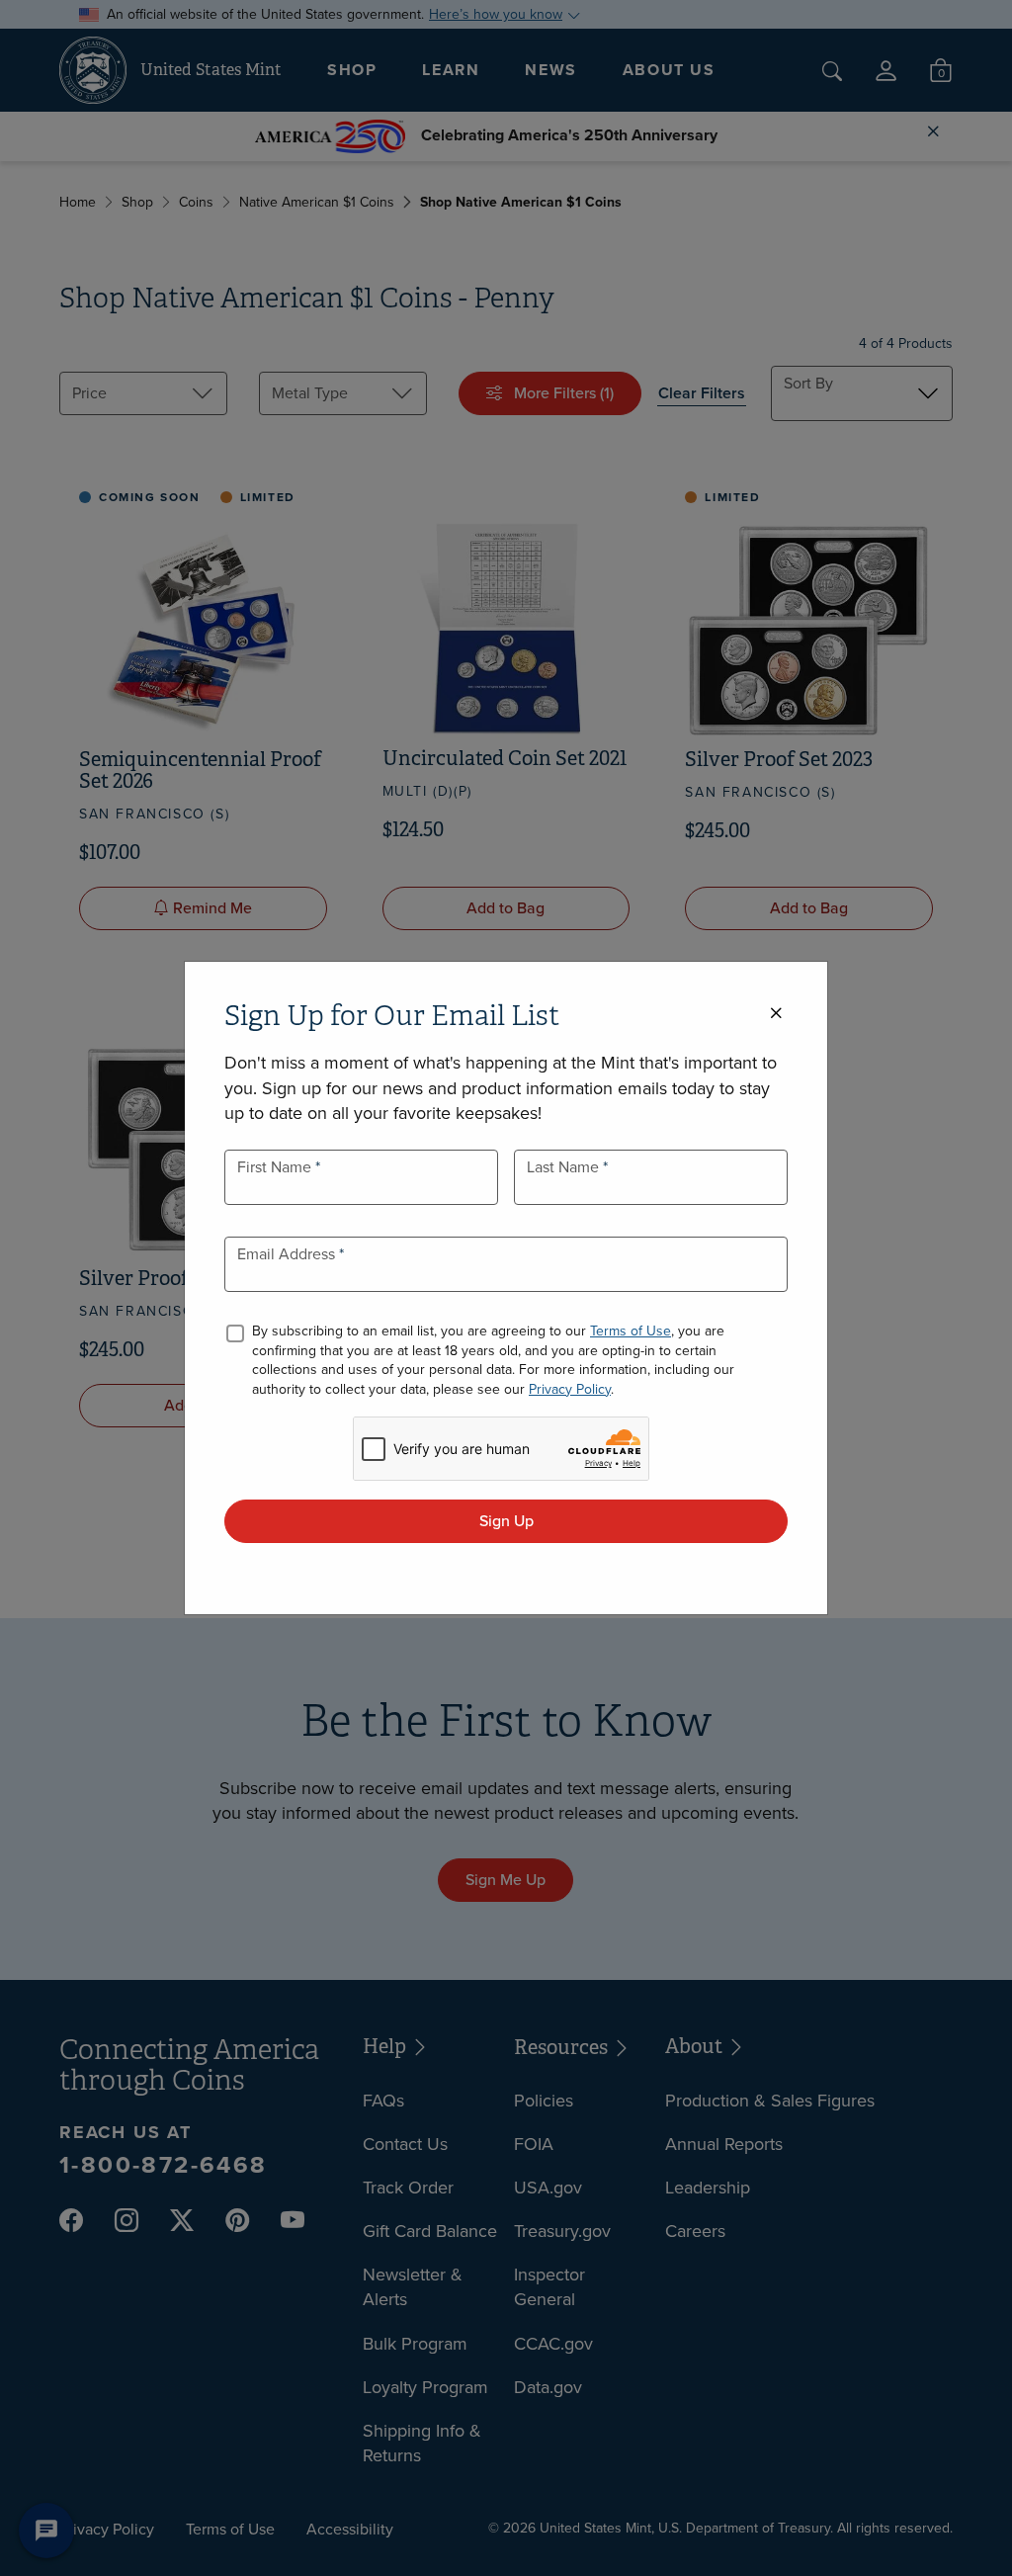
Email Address (288, 1254)
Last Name (565, 1167)
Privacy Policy (570, 1389)
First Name (276, 1167)
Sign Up (506, 1521)
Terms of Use (631, 1331)
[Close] (776, 1014)
